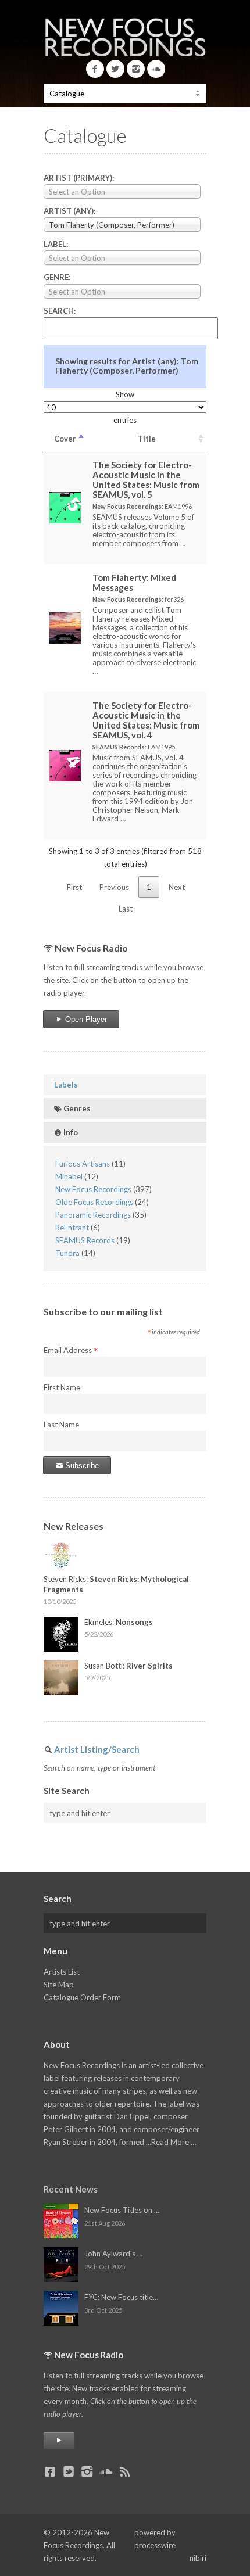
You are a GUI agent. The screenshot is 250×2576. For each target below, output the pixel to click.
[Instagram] (136, 69)
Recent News (71, 2189)
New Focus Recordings (93, 1189)
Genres (76, 1108)
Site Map (59, 1985)
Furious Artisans (83, 1164)
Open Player (85, 1019)
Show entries (125, 407)
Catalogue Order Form (82, 1997)
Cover (65, 439)
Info (70, 1132)
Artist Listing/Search (97, 1749)
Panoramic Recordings (93, 1215)
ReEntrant (72, 1228)
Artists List (62, 1972)
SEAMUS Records (85, 1240)
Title (147, 439)
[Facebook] (95, 69)
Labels (66, 1085)
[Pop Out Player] (59, 2440)
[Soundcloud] (156, 69)
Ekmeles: (119, 1622)
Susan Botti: (128, 1666)
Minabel (69, 1176)
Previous (114, 887)
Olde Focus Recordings (94, 1202)
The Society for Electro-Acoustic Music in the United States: (146, 480)
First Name (62, 1387)
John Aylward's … (113, 2254)
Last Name (61, 1425)
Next (177, 887)
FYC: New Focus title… (121, 2297)
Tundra (67, 1253)
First (74, 887)
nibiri (198, 2558)
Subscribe (81, 1465)
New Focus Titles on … (122, 2210)
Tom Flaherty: (134, 582)
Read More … (174, 2142)
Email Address (71, 1351)
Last (126, 909)
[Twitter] (115, 69)
